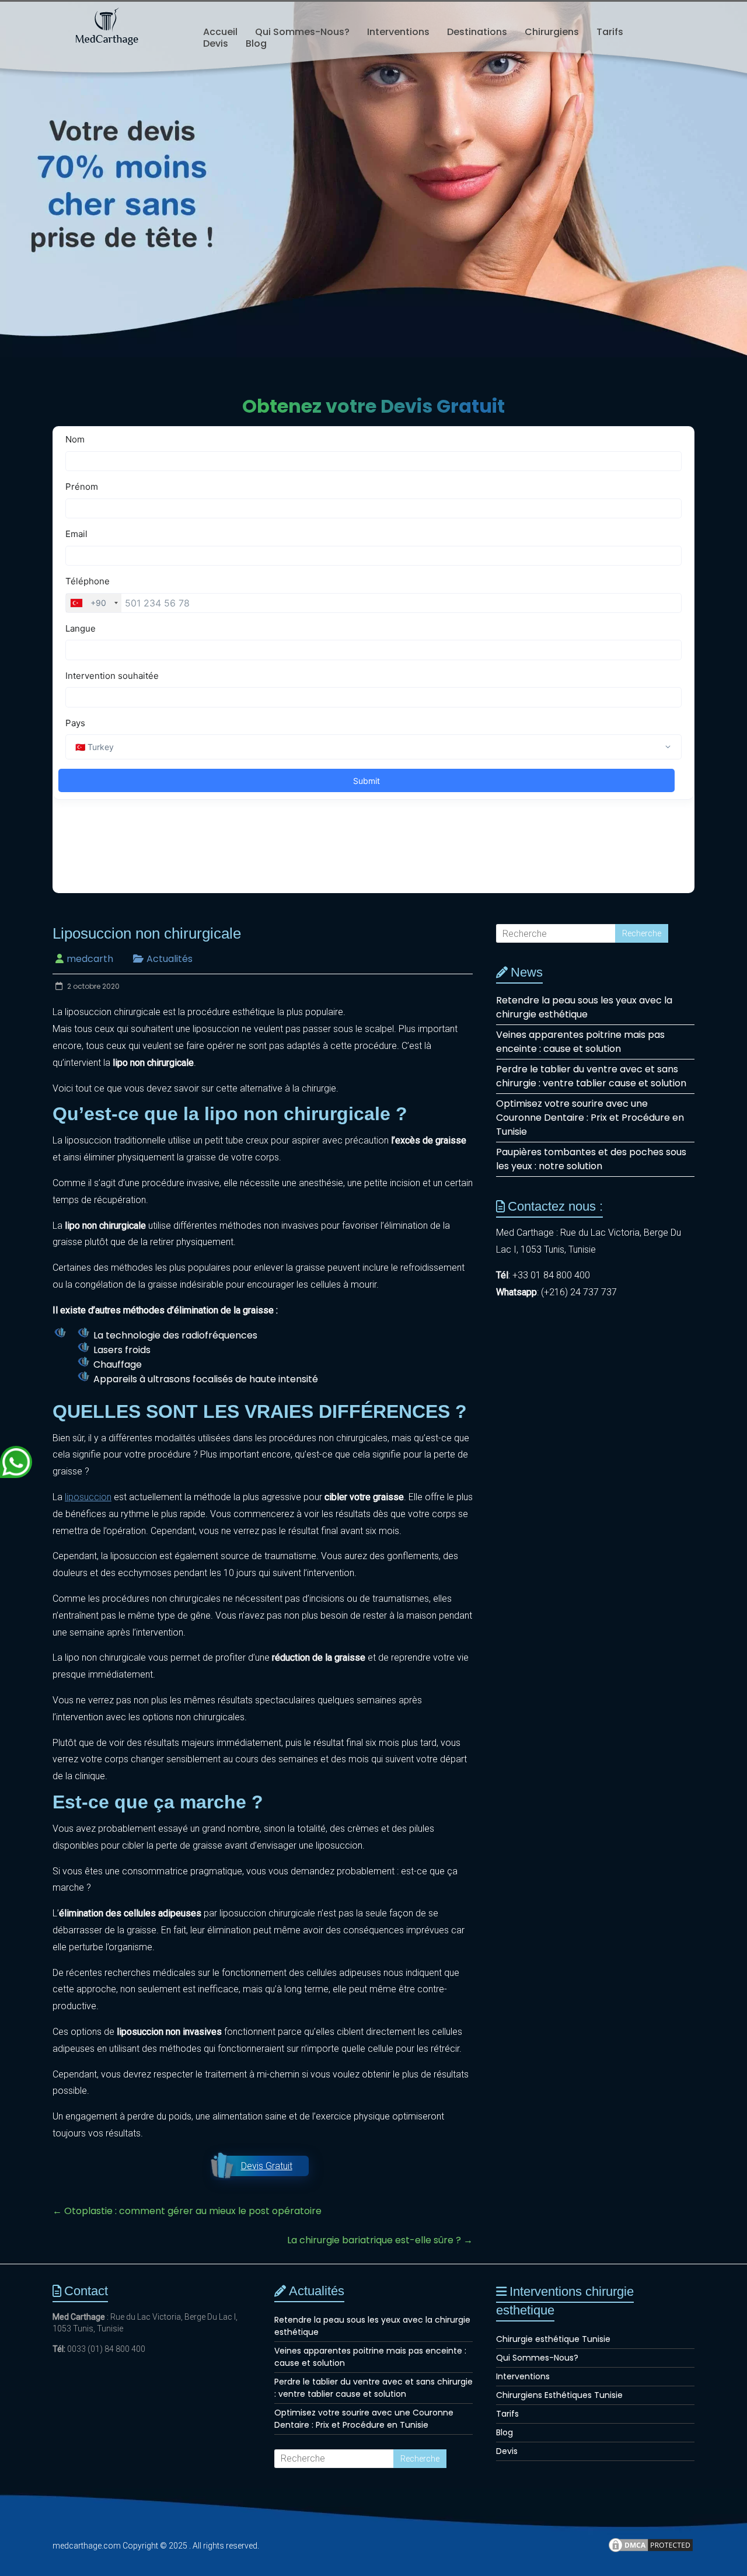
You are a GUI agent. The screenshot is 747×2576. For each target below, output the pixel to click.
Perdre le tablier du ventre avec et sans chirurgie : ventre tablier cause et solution (591, 1076)
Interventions (398, 32)
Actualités (170, 959)
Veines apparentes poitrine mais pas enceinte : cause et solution (580, 1042)
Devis (216, 44)
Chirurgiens (552, 32)
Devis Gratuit (267, 2166)
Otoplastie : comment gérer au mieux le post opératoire (187, 2211)
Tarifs (610, 32)
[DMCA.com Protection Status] (651, 2550)
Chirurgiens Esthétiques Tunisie (559, 2395)
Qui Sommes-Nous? (302, 32)
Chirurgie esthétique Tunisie (553, 2339)
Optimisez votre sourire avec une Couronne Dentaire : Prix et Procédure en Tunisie (590, 1118)
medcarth (90, 959)
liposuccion (88, 1497)
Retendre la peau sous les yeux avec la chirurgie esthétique (584, 1007)
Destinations (477, 32)
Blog (256, 44)
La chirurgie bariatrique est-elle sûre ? (380, 2240)
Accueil (220, 32)
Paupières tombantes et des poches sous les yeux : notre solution (591, 1159)
